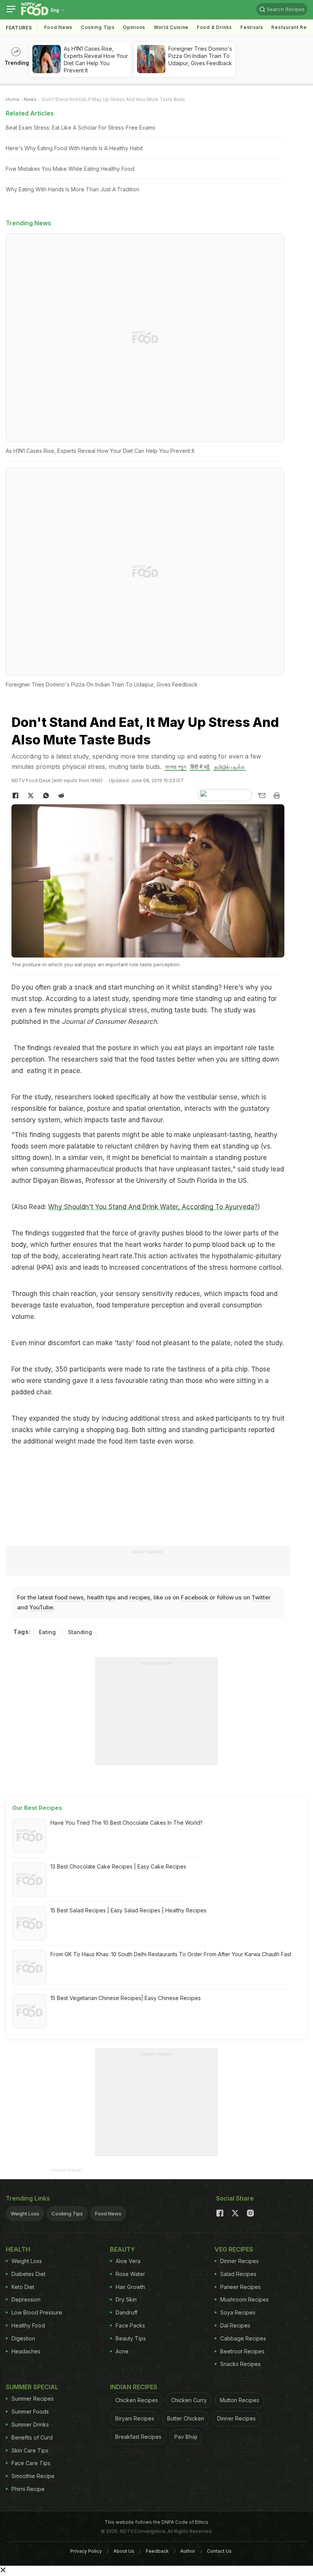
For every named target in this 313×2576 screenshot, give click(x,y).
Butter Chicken (186, 2418)
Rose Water (130, 2274)
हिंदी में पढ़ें (200, 767)
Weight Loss (25, 2213)
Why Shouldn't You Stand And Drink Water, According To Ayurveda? (153, 1207)
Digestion (23, 2338)
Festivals (252, 27)
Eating (47, 1632)
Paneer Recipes (240, 2287)
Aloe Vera (128, 2261)
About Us (124, 2551)
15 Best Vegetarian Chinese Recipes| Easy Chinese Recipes (126, 1998)
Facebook (194, 1597)
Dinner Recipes (240, 2261)
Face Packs (130, 2325)
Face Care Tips (31, 2463)
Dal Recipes (235, 2325)
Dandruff (127, 2312)
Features (19, 28)
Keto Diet (23, 2287)
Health (18, 2249)
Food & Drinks (215, 27)
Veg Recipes (234, 2249)
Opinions (134, 27)
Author (188, 2551)
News (30, 99)
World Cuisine (171, 27)
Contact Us (219, 2551)
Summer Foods (30, 2412)
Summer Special (32, 2387)
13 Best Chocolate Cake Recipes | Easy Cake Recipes (118, 1866)
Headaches (26, 2351)
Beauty (123, 2249)
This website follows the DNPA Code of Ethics (156, 2522)
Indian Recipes (134, 2387)
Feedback (157, 2551)
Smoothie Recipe (33, 2476)
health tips (101, 1597)
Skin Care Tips (30, 2450)
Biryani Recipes (135, 2418)
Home (13, 99)
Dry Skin (126, 2299)
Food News (58, 27)
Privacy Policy (86, 2551)
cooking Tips (98, 27)
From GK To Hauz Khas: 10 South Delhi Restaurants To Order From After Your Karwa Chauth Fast (171, 1954)
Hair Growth (130, 2287)
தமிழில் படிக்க (230, 767)
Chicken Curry (189, 2400)
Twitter (261, 1597)
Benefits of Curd (32, 2437)
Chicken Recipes (137, 2400)
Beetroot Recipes (242, 2351)
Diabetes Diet (28, 2274)
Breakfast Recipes (138, 2437)
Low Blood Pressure (37, 2312)
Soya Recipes (238, 2312)
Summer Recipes (33, 2399)
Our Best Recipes (37, 1808)
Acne (122, 2351)
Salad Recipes (238, 2274)
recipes (140, 1597)
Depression (26, 2299)
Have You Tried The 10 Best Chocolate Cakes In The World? (127, 1823)
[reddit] (61, 796)
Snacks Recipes (240, 2364)
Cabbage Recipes (243, 2338)
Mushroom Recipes (244, 2299)
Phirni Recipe (28, 2489)
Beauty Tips (131, 2338)
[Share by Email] (261, 796)
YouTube (41, 1607)
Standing (80, 1632)
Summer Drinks (30, 2424)
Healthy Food (28, 2325)
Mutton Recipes (240, 2400)
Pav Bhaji (186, 2437)
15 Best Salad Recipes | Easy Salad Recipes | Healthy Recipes (128, 1910)
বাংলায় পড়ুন (176, 767)
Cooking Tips (67, 2213)
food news (69, 1597)
